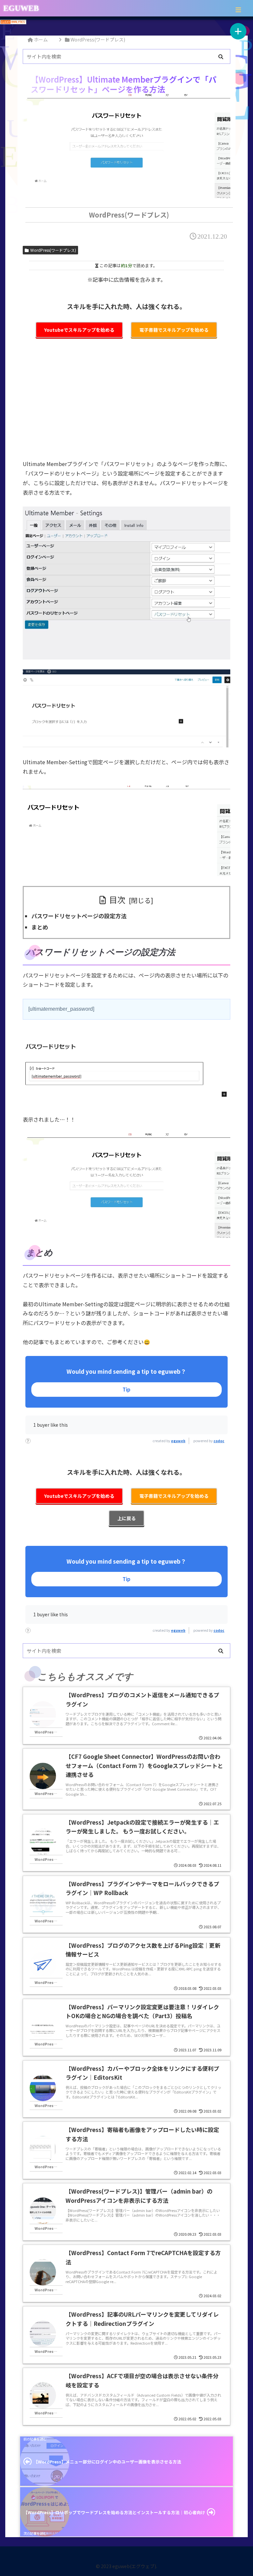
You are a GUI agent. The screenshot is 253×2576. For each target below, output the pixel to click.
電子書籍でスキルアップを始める (174, 330)
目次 (117, 899)
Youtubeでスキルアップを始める (79, 330)
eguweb (178, 1441)
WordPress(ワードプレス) (53, 250)
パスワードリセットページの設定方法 (79, 916)
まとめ (40, 927)
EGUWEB (21, 8)
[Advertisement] (126, 403)
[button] (221, 57)
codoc (219, 1441)
